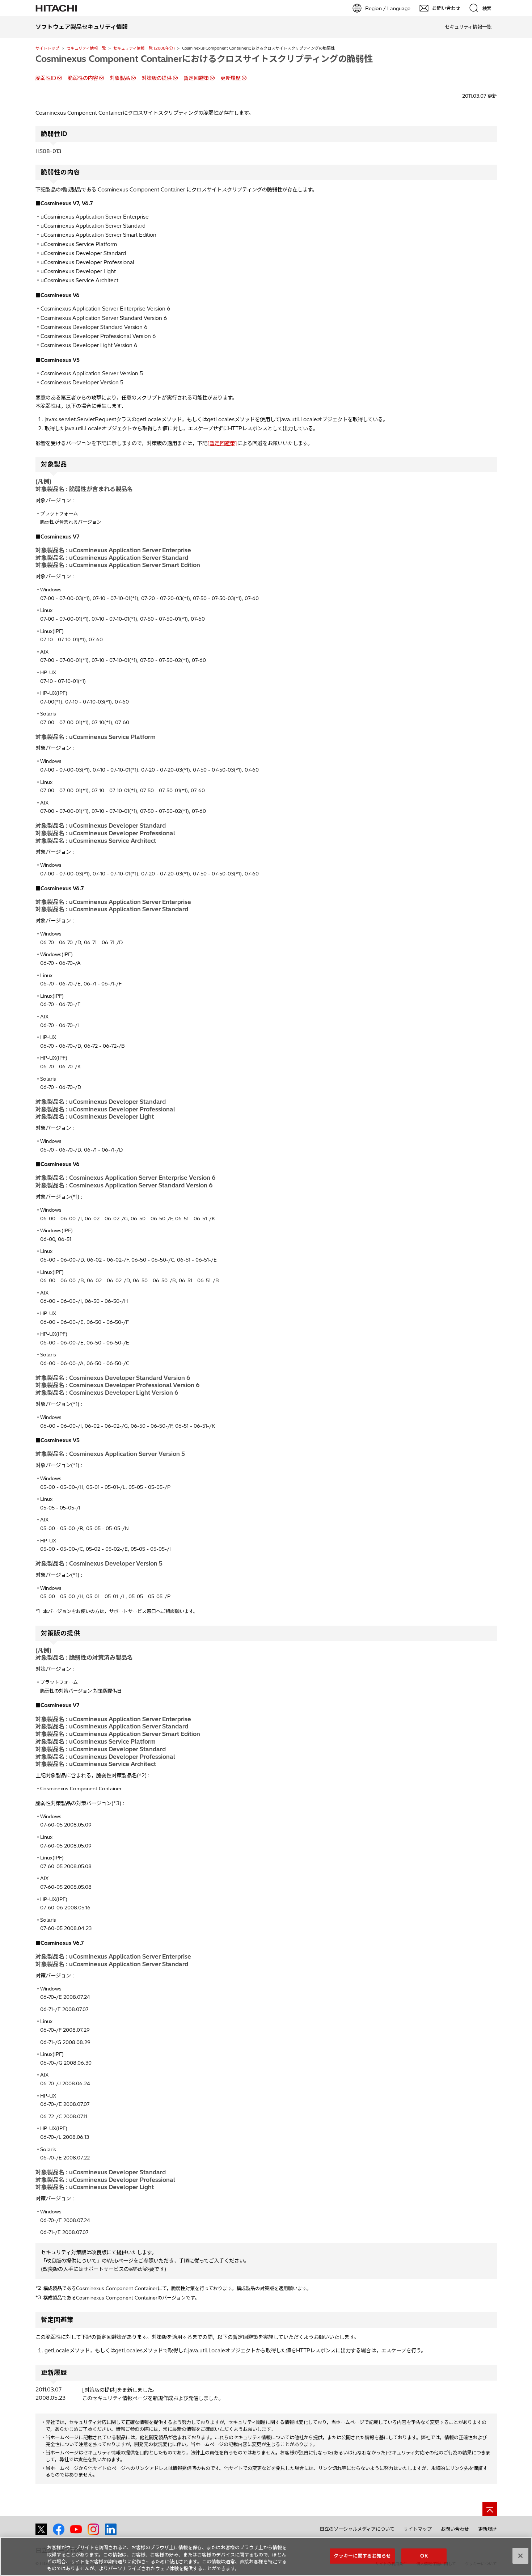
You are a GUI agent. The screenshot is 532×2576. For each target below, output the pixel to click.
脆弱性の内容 (83, 78)
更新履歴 (231, 78)
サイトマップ (418, 2529)
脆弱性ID (46, 78)
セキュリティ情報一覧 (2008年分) (144, 48)
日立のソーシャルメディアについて (357, 2529)
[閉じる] (520, 2556)
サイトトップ (47, 48)
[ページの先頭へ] (490, 2509)
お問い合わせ (455, 2529)
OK (424, 2556)
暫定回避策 (196, 78)
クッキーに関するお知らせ (362, 2556)
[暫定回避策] (222, 443)
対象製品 (120, 78)
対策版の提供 (157, 78)
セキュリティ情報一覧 (86, 48)
